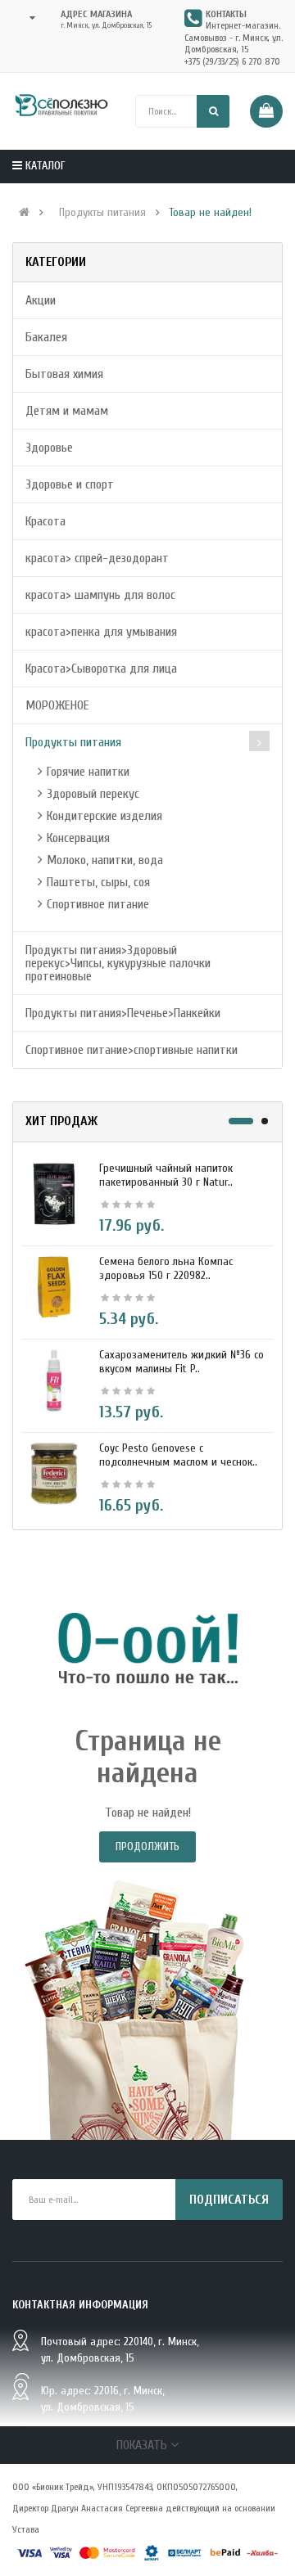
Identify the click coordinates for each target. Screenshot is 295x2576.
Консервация (78, 838)
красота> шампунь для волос (100, 595)
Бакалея (46, 337)
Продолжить (147, 1846)
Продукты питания (102, 213)
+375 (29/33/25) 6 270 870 (232, 61)
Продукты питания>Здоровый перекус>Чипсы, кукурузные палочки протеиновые (118, 963)
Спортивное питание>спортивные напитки (132, 1050)
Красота (45, 521)
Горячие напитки (88, 772)
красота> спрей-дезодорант (97, 558)
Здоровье (49, 448)
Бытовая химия (64, 374)
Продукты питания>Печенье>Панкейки (123, 1013)
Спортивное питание (98, 904)
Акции (41, 300)
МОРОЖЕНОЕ (57, 705)
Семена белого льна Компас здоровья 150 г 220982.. (166, 1268)
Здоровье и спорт (70, 484)
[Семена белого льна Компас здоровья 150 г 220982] (54, 1286)
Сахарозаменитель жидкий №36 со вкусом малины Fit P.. (182, 1362)
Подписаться (229, 2200)
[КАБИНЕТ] (27, 18)
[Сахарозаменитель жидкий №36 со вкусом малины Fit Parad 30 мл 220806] (54, 1380)
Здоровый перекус (93, 794)
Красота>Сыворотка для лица (101, 669)
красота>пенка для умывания (101, 632)
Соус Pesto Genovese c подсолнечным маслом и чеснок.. (178, 1455)
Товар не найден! (210, 213)
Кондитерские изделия (104, 816)
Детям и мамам (67, 411)
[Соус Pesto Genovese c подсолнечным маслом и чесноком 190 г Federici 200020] (54, 1473)
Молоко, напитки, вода (105, 860)
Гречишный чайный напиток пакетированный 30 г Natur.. (166, 1175)
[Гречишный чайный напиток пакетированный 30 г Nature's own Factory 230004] (54, 1193)
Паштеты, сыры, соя (98, 882)
